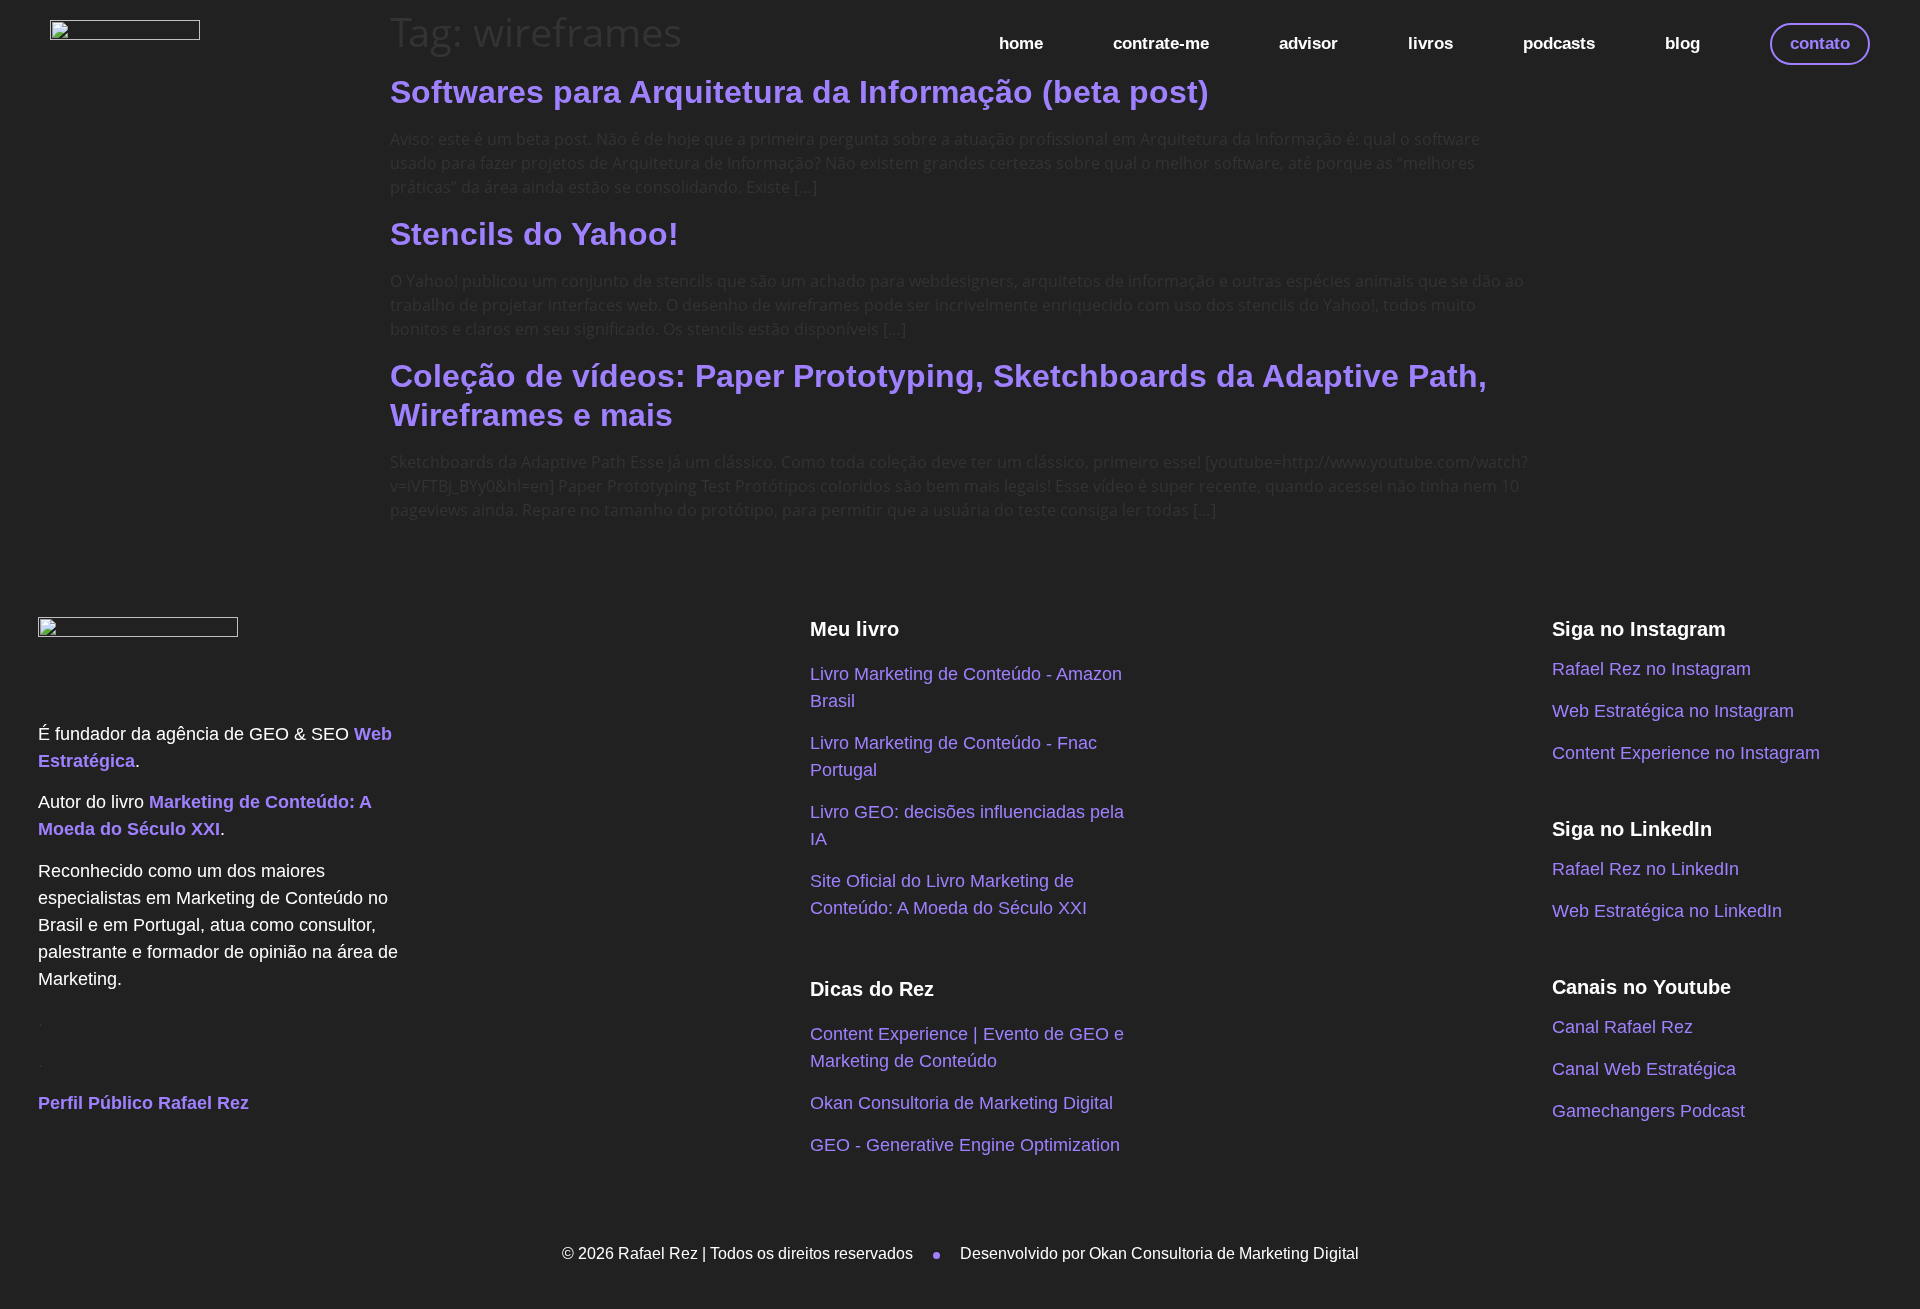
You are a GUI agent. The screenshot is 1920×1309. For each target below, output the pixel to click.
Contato (1820, 43)
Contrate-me (1161, 43)
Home (1021, 43)
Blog (1682, 43)
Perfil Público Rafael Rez (143, 1103)
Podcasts (1559, 43)
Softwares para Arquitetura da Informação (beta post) (799, 92)
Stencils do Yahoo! (534, 234)
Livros (1430, 43)
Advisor (1308, 43)
